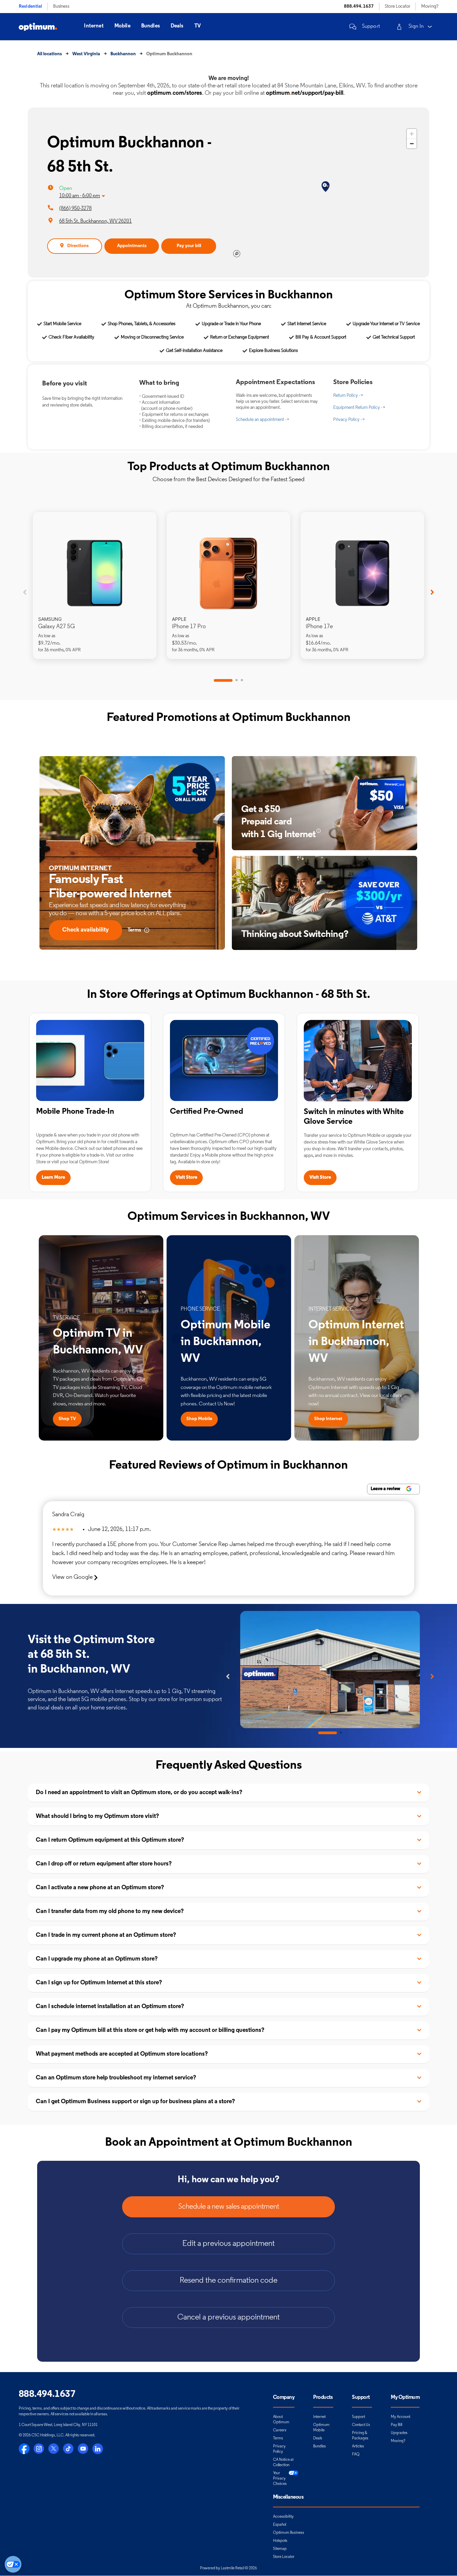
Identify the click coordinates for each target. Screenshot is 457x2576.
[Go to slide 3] (242, 680)
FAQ (356, 2454)
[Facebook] (24, 2449)
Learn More (53, 1177)
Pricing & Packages (360, 2436)
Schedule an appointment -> (262, 420)
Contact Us (361, 2425)
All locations (50, 54)
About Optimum (281, 2420)
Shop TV (67, 1419)
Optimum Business (289, 2533)
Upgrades (399, 2433)
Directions (78, 246)
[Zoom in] (412, 134)
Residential (30, 7)
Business (61, 7)
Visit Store (186, 1177)
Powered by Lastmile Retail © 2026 (229, 2568)
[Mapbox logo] (237, 254)
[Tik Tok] (68, 2449)
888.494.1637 (359, 7)
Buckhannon (123, 54)
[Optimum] (38, 27)
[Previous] (25, 592)
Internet (94, 26)
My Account (400, 2417)
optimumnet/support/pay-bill (305, 93)
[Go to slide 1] (223, 680)
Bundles (151, 26)
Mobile (122, 26)
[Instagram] (39, 2449)
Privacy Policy (279, 2449)
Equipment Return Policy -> (359, 408)
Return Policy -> (348, 396)
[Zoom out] (412, 143)
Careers (280, 2430)
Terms (278, 2438)
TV (198, 26)
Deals (177, 26)
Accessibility (283, 2517)
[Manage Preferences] (13, 2564)
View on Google (73, 1577)
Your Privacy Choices (280, 2479)
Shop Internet (328, 1419)
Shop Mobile (199, 1419)
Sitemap (280, 2549)
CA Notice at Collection (283, 2462)
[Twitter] (54, 2449)
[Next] (432, 592)
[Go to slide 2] (237, 680)
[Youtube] (83, 2449)
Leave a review (386, 1489)
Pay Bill (396, 2425)
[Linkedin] (98, 2449)
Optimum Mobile (321, 2428)
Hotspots (280, 2541)
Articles (358, 2446)
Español (280, 2525)
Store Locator (397, 7)
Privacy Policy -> (349, 420)
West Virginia (86, 54)
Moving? (430, 7)
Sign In (416, 26)
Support (371, 26)
